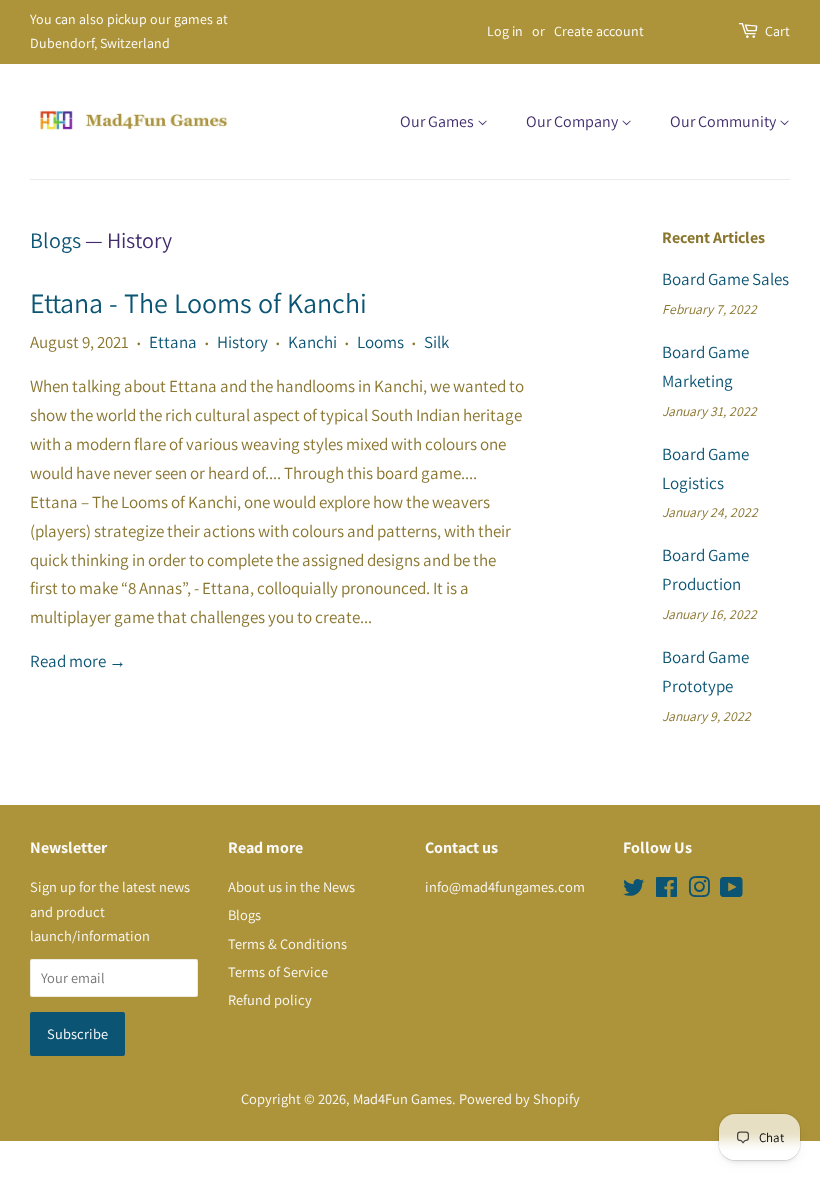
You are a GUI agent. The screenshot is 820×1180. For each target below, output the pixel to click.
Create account (599, 31)
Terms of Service (278, 971)
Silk (436, 342)
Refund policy (270, 999)
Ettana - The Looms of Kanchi (198, 302)
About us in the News (291, 886)
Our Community (724, 121)
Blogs (55, 240)
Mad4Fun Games (402, 1098)
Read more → (78, 661)
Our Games (438, 121)
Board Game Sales (725, 279)
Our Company (573, 121)
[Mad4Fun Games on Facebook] (666, 890)
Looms (380, 342)
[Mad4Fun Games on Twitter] (634, 890)
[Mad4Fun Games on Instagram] (699, 890)
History (242, 342)
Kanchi (312, 342)
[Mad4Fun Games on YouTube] (731, 890)
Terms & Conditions (287, 943)
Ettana (173, 342)
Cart (777, 31)
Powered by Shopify (519, 1098)
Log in (505, 31)
